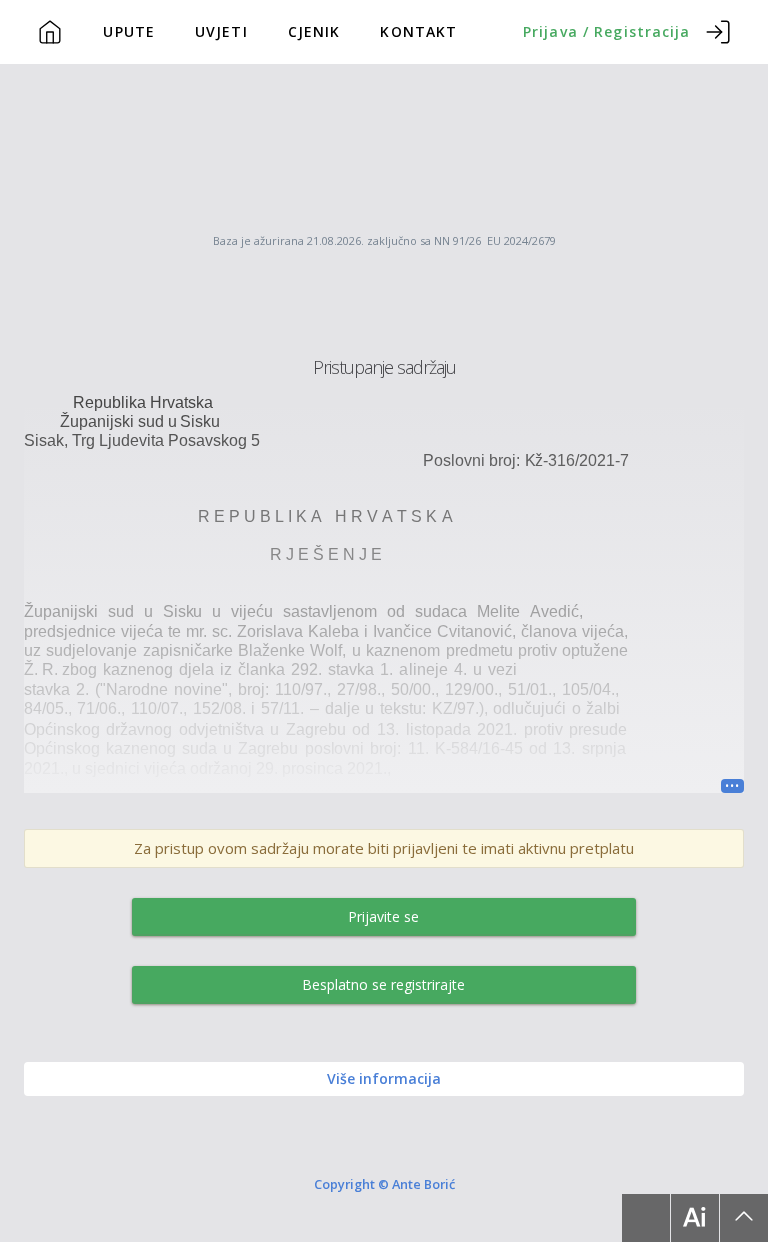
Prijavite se (383, 916)
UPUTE (129, 31)
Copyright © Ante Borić (384, 1184)
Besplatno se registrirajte (383, 984)
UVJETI (221, 31)
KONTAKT (418, 31)
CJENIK (314, 31)
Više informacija (384, 1078)
